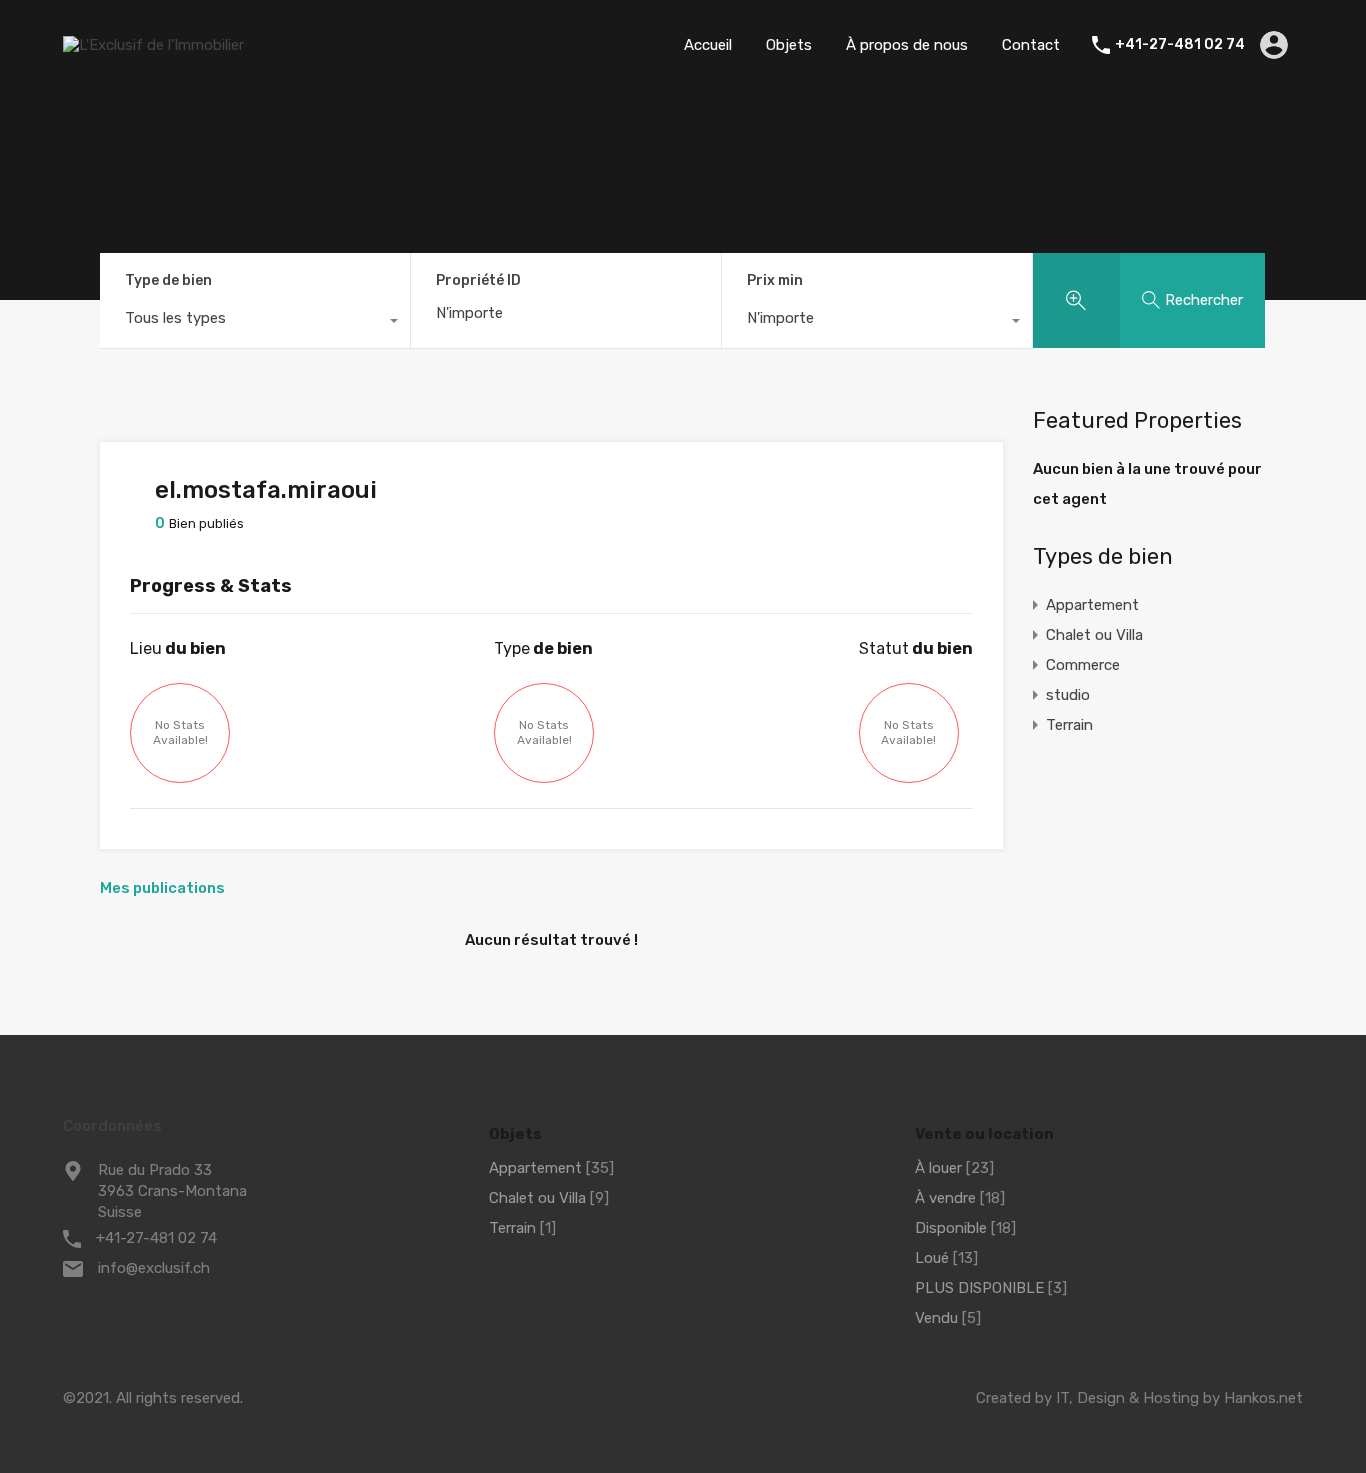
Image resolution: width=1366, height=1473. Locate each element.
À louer (938, 1168)
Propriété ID (478, 281)
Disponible (951, 1228)
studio (1068, 695)
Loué (932, 1258)
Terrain (1069, 725)
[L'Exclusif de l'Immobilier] (153, 45)
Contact (1031, 45)
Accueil (708, 45)
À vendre (945, 1198)
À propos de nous (907, 45)
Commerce (1083, 665)
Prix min (775, 280)
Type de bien (168, 280)
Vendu (936, 1318)
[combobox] (255, 323)
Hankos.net (1263, 1398)
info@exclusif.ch (154, 1268)
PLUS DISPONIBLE (979, 1288)
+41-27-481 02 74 (1180, 45)
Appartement (1092, 605)
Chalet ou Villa (1094, 635)
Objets (789, 45)
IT (1062, 1398)
